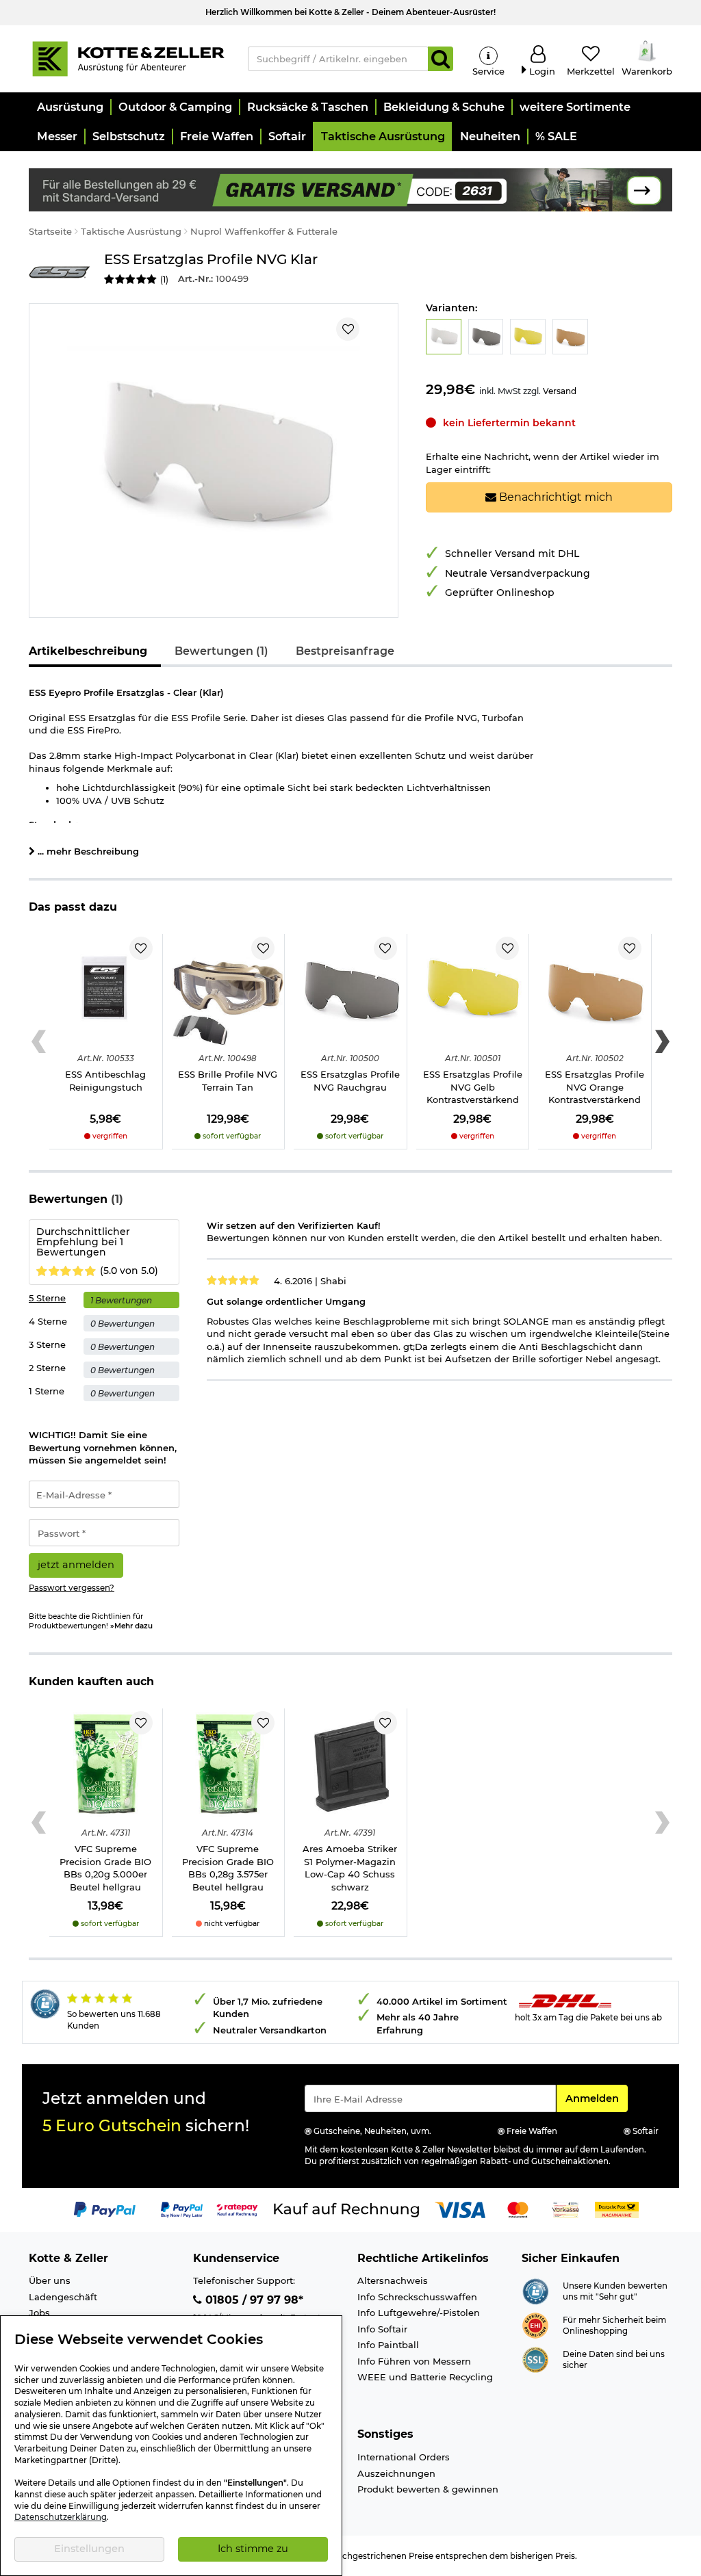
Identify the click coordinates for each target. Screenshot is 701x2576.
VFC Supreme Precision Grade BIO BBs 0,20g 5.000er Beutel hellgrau (105, 1868)
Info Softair (382, 2329)
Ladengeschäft (63, 2297)
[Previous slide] (39, 1042)
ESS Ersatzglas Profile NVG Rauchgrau (350, 1081)
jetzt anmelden (76, 1565)
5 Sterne (47, 1298)
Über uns (50, 2280)
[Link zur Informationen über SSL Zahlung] (535, 2359)
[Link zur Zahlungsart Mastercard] (518, 2209)
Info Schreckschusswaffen (417, 2297)
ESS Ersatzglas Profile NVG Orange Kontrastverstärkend (595, 1087)
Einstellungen (89, 2549)
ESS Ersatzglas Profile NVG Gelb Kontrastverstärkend (473, 1087)
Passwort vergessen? (72, 1588)
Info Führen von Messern (414, 2361)
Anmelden (596, 2098)
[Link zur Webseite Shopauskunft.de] (535, 2291)
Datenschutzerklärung (61, 2517)
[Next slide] (662, 1042)
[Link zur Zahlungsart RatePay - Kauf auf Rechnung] (237, 2209)
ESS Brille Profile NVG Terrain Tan (228, 1081)
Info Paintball (388, 2345)
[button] (69, 107)
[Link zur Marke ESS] (60, 271)
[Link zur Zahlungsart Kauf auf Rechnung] (346, 2209)
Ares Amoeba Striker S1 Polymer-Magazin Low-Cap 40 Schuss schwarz (350, 1868)
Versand (560, 391)
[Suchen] (441, 59)
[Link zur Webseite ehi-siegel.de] (535, 2325)
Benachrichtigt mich (555, 497)
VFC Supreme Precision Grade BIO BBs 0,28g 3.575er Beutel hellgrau (228, 1868)
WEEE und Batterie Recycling (425, 2377)
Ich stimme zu (253, 2549)
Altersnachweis (393, 2280)
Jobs (39, 2313)
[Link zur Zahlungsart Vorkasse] (566, 2209)
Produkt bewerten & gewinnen (428, 2489)
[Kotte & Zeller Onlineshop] (128, 57)
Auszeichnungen (396, 2473)
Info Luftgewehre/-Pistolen (419, 2313)
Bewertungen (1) (221, 651)
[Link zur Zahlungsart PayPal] (105, 2209)
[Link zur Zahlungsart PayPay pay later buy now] (182, 2209)
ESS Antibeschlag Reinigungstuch (105, 1081)
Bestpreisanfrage (345, 651)
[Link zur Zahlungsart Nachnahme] (617, 2209)
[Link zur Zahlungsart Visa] (460, 2209)
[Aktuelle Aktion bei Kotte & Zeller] (350, 189)
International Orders (404, 2457)
